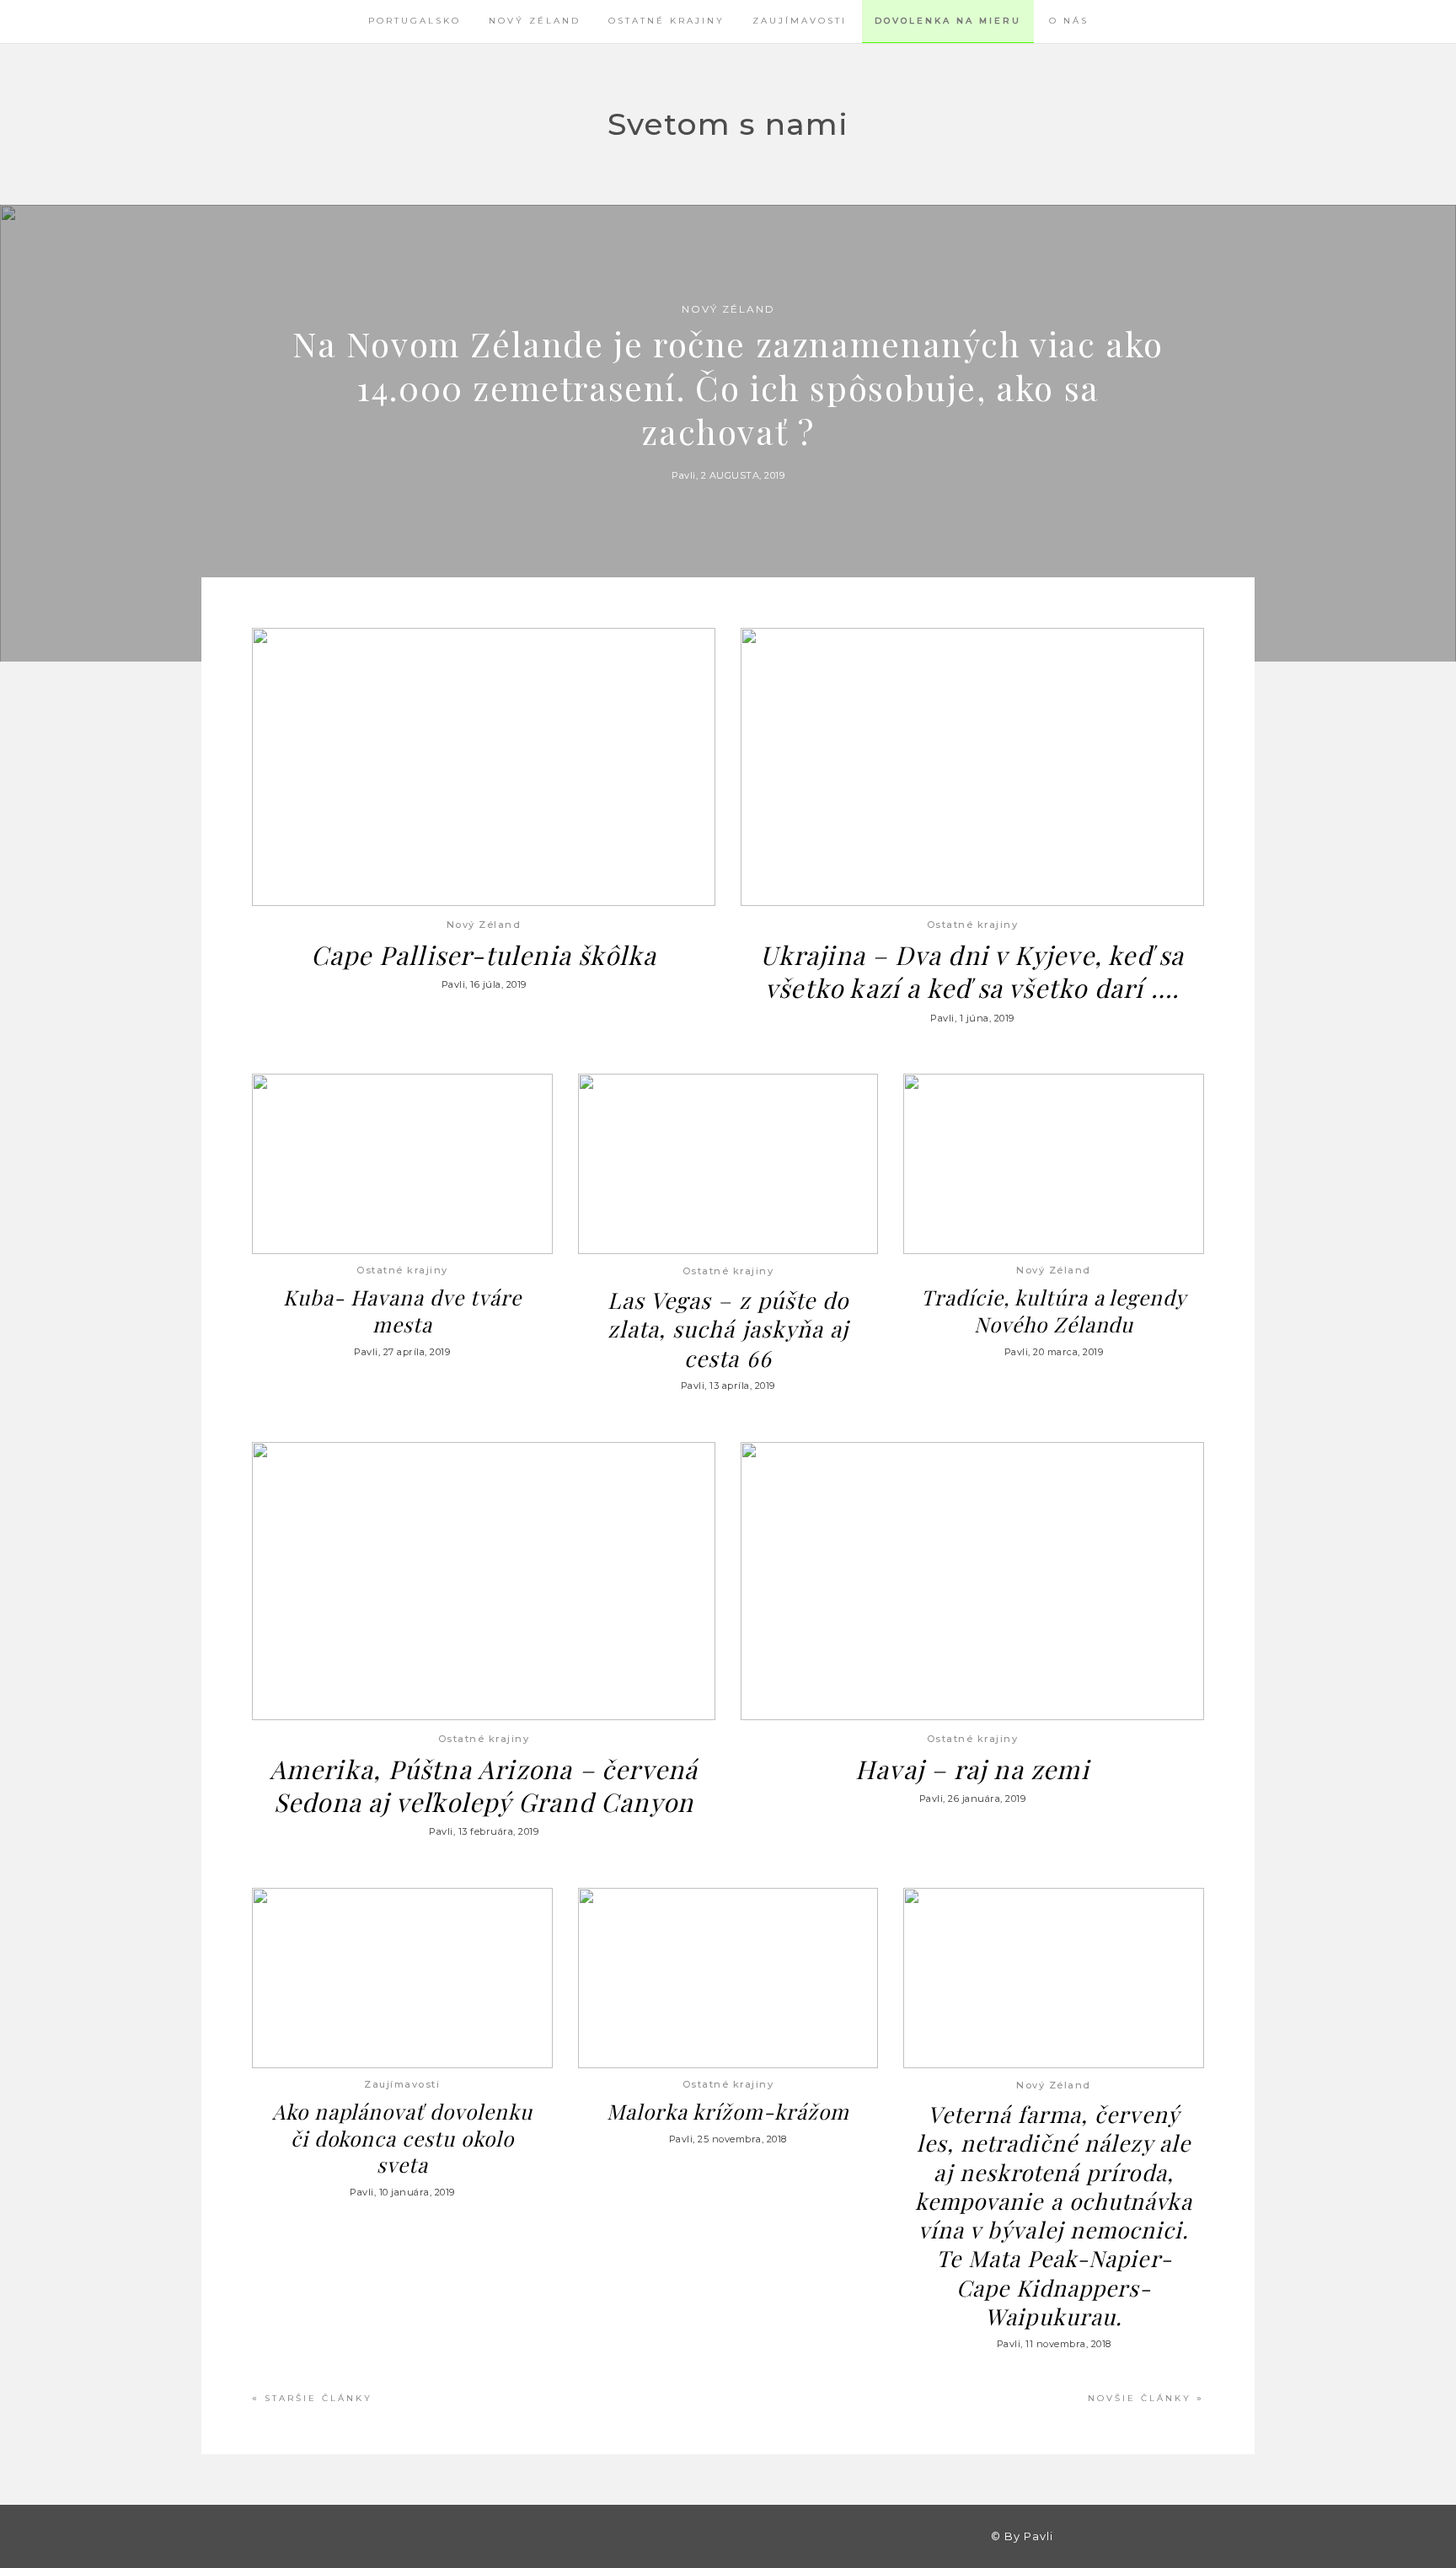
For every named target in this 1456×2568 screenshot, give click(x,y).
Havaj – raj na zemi (972, 1769)
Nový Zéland (535, 21)
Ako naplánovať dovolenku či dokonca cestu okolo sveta (402, 2138)
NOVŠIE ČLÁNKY (1140, 2398)
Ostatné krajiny (666, 21)
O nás (1069, 21)
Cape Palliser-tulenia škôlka (484, 954)
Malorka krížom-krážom (728, 2111)
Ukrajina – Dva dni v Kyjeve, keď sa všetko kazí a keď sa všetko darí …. (972, 971)
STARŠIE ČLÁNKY (318, 2398)
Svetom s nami (728, 124)
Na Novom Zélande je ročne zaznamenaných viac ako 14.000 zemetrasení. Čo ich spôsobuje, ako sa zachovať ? (728, 387)
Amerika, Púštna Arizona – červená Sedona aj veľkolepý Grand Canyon (484, 1785)
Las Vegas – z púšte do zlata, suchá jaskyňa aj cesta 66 (728, 1329)
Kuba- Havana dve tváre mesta (402, 1311)
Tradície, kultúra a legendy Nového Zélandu (1054, 1311)
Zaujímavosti (800, 21)
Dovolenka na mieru (948, 21)
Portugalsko (415, 21)
